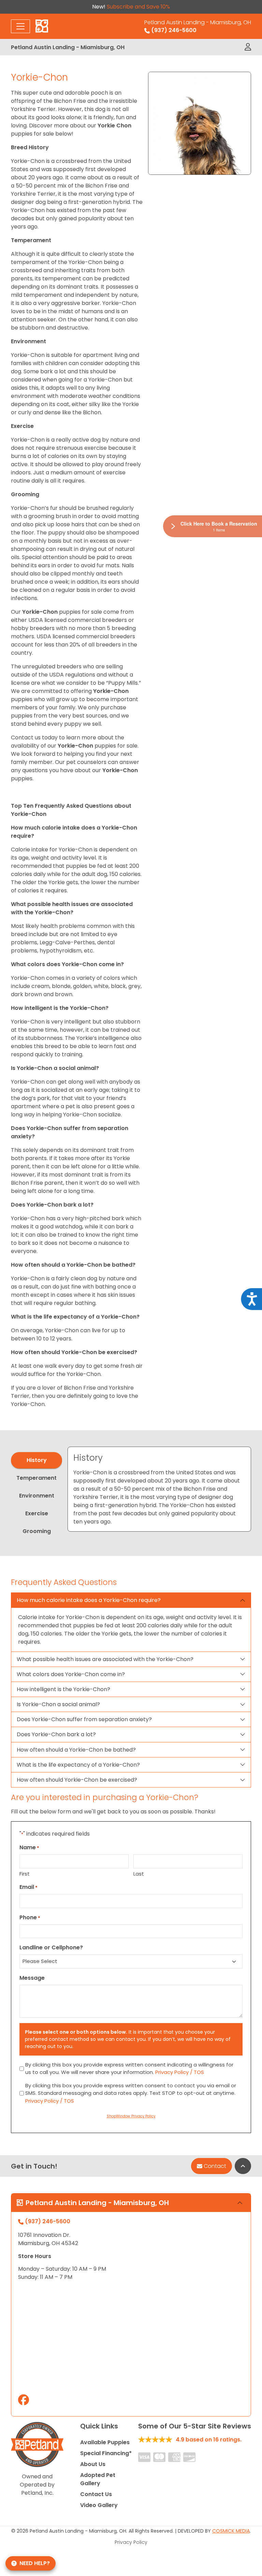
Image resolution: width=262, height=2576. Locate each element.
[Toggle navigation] (20, 26)
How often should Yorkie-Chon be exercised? (77, 1780)
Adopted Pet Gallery (98, 2479)
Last (139, 1874)
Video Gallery (99, 2505)
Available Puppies (105, 2442)
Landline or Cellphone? (51, 1947)
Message (32, 1978)
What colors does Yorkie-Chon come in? (71, 1674)
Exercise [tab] (37, 1513)
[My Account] (248, 47)
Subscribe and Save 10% (138, 7)
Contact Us (96, 2494)
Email (28, 1887)
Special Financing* (106, 2453)
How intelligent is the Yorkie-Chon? (63, 1689)
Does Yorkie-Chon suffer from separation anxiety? (84, 1719)
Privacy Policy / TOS (180, 2072)
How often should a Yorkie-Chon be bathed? (76, 1750)
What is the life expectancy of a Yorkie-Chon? (78, 1765)
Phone (30, 1917)
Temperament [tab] (37, 1478)
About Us (93, 2464)
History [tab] (37, 1460)
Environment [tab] (37, 1496)
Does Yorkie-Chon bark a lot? (56, 1734)
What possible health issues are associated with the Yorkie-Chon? (105, 1659)
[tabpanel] (159, 1489)
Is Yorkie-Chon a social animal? (58, 1704)
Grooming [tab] (37, 1531)
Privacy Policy (131, 2542)
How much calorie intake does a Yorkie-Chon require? (89, 1600)
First (25, 1874)
